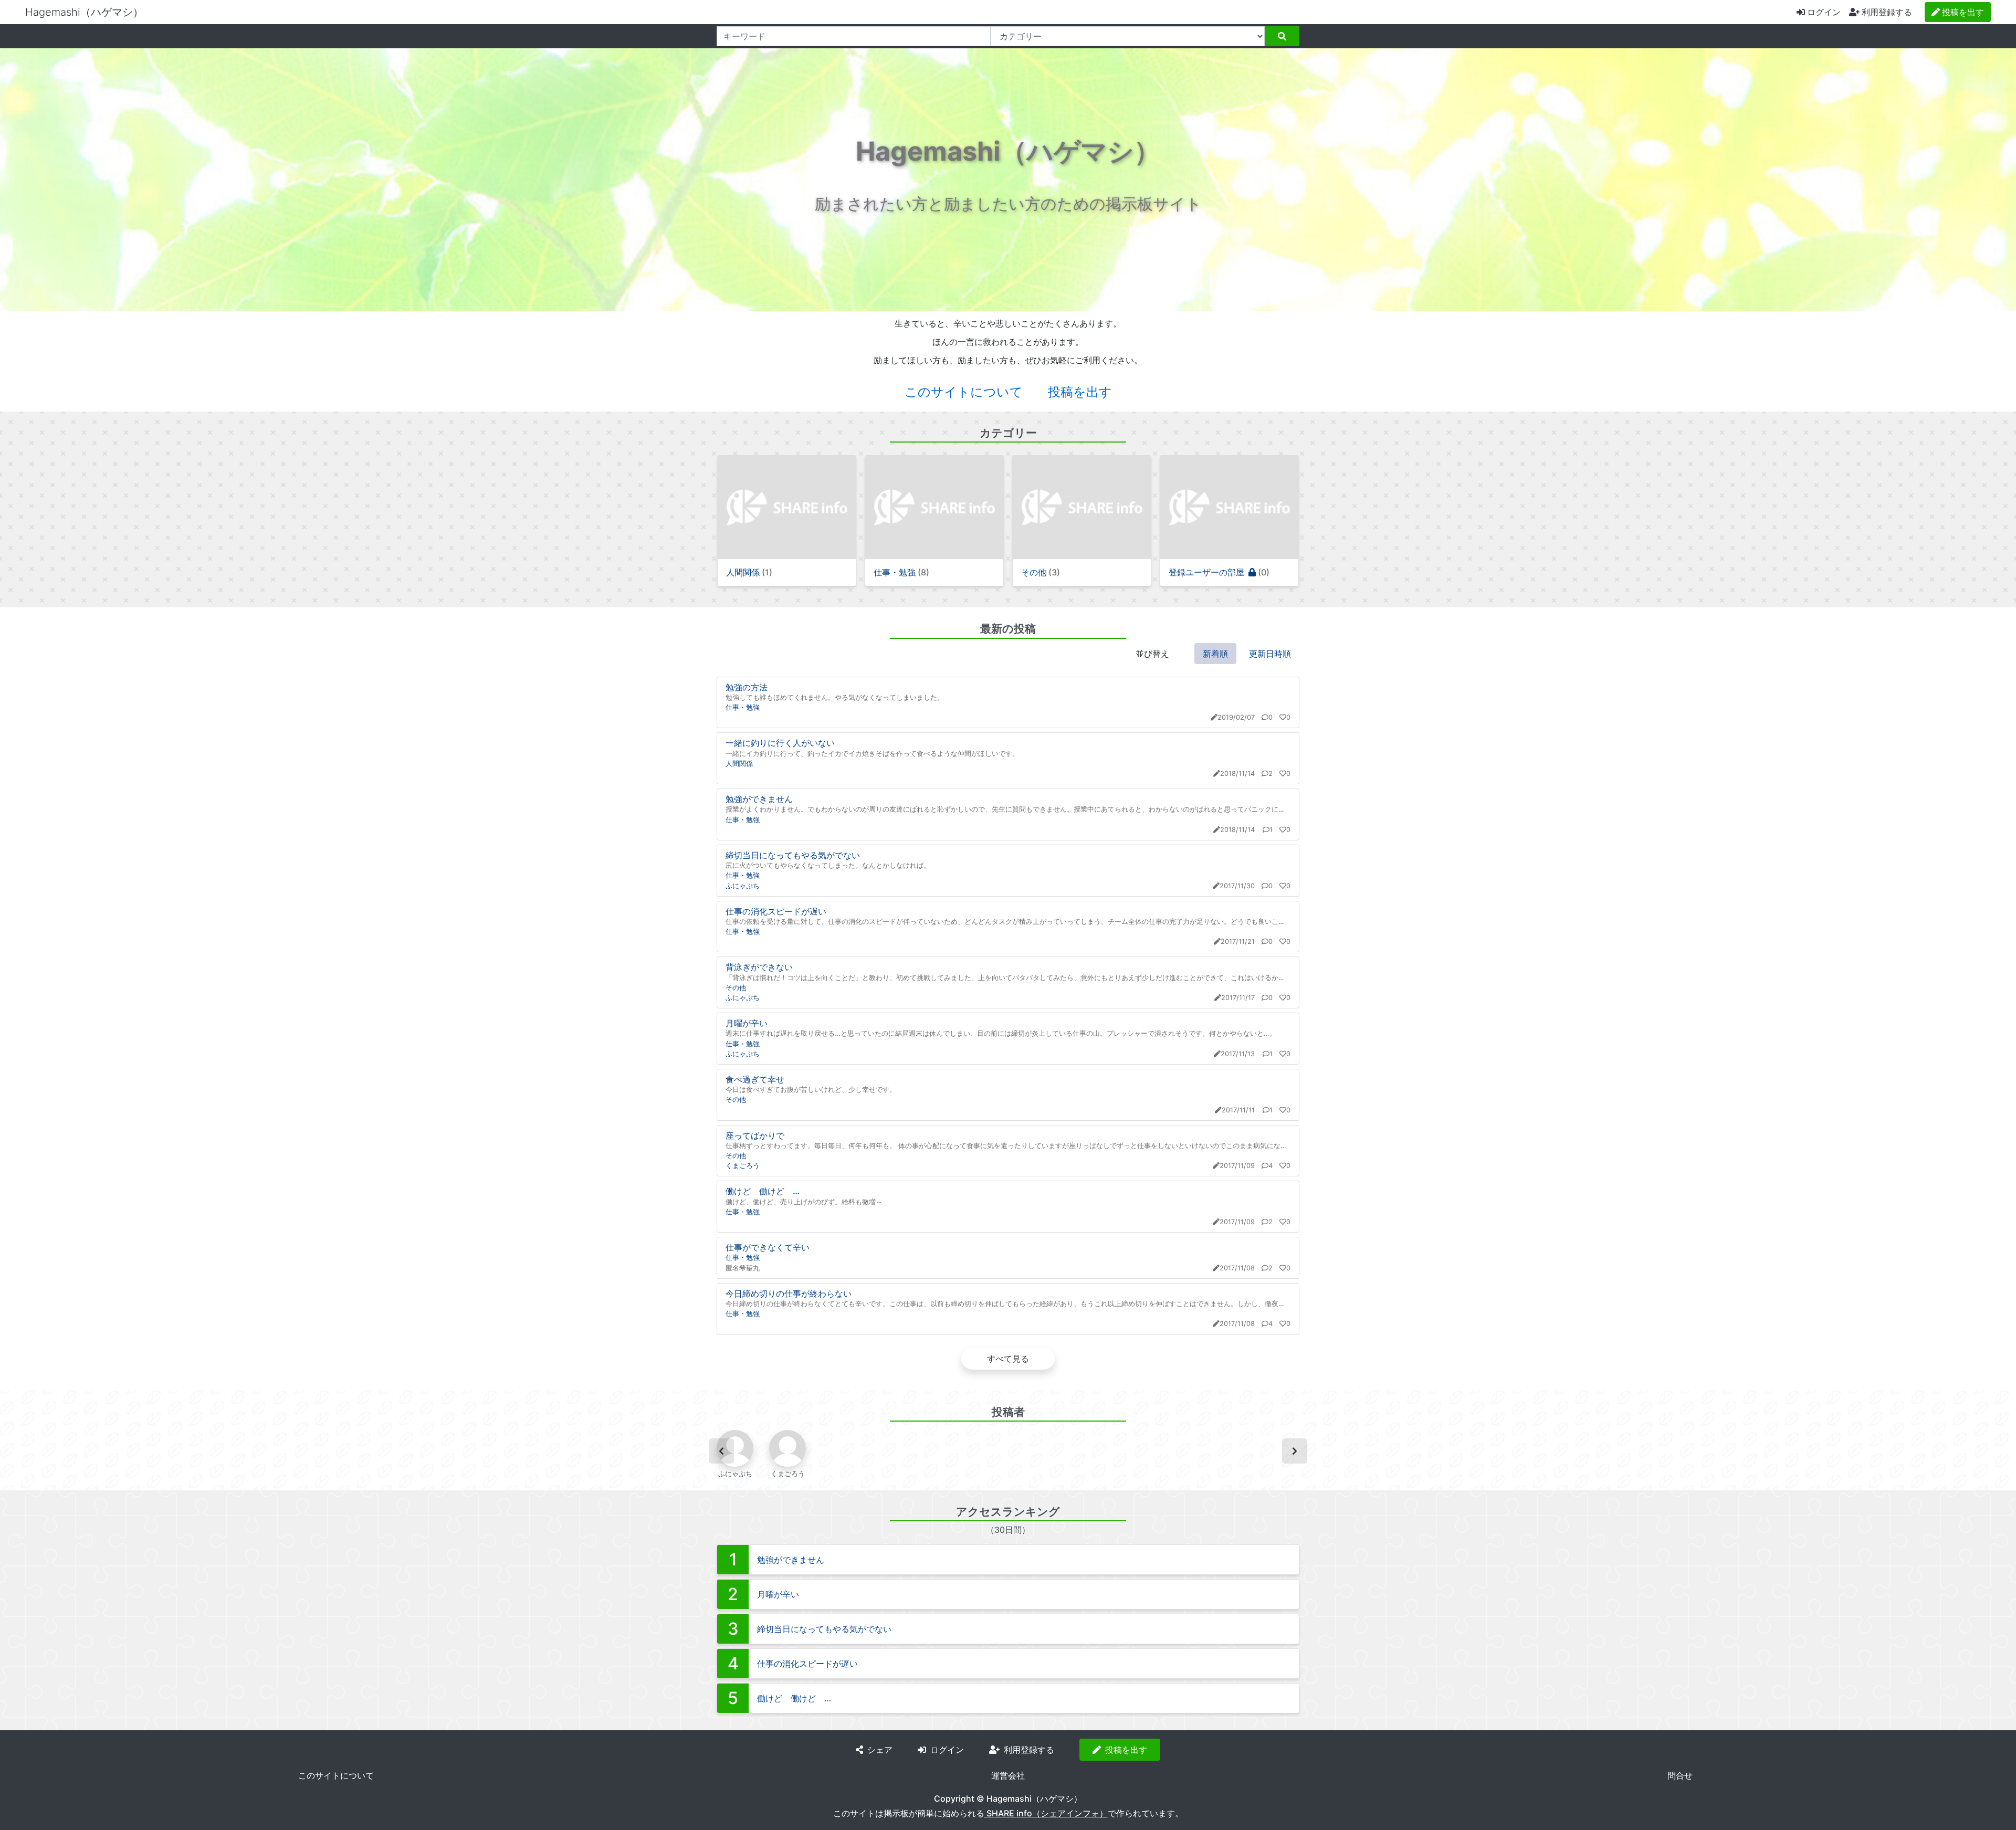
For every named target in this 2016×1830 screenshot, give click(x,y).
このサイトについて (964, 392)
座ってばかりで (755, 1135)
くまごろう (743, 1166)
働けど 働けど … (763, 1191)
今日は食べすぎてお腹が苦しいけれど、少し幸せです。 (811, 1090)
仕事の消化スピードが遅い (776, 911)
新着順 (1215, 654)
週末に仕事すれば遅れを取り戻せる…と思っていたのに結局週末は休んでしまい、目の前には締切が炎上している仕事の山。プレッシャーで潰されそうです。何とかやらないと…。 (1001, 1033)
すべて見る (1008, 1359)
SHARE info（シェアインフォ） (1046, 1813)
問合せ (1680, 1775)
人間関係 (739, 764)
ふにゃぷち (743, 886)
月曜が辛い (747, 1023)
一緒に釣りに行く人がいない (780, 743)
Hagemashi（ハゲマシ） (84, 12)
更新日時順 (1270, 654)
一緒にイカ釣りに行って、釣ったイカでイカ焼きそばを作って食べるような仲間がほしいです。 (872, 754)
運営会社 (1008, 1775)
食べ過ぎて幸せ (755, 1079)
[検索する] (1282, 36)
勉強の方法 (747, 687)
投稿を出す (1080, 392)
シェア (880, 1750)
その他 (736, 988)
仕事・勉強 (743, 707)
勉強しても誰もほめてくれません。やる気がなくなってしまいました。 (835, 697)
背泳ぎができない (759, 967)
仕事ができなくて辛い (768, 1247)
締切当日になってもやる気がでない (793, 855)
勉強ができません (759, 799)
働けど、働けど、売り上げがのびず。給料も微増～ (804, 1202)
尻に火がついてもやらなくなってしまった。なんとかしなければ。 (828, 865)
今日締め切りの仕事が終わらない (789, 1293)
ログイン (1824, 12)
